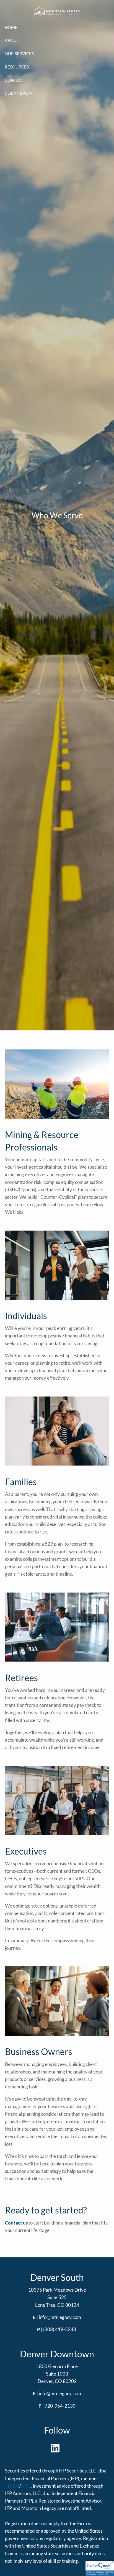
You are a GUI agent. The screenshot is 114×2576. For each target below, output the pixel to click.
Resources (17, 67)
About (12, 40)
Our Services (19, 54)
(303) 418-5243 (60, 2329)
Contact (14, 80)
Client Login (19, 93)
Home (11, 27)
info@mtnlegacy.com (60, 2317)
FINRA (12, 2486)
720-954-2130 (60, 2406)
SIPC (26, 2486)
